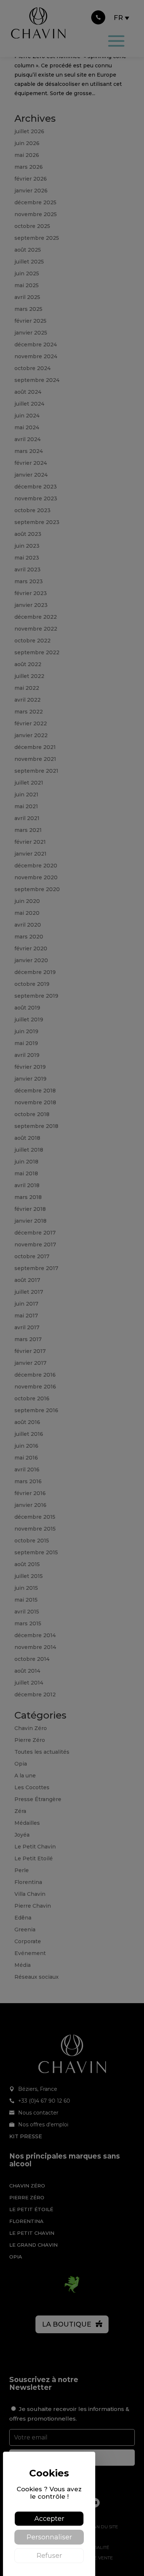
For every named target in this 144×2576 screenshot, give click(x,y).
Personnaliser (49, 2537)
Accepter (49, 2519)
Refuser (49, 2556)
